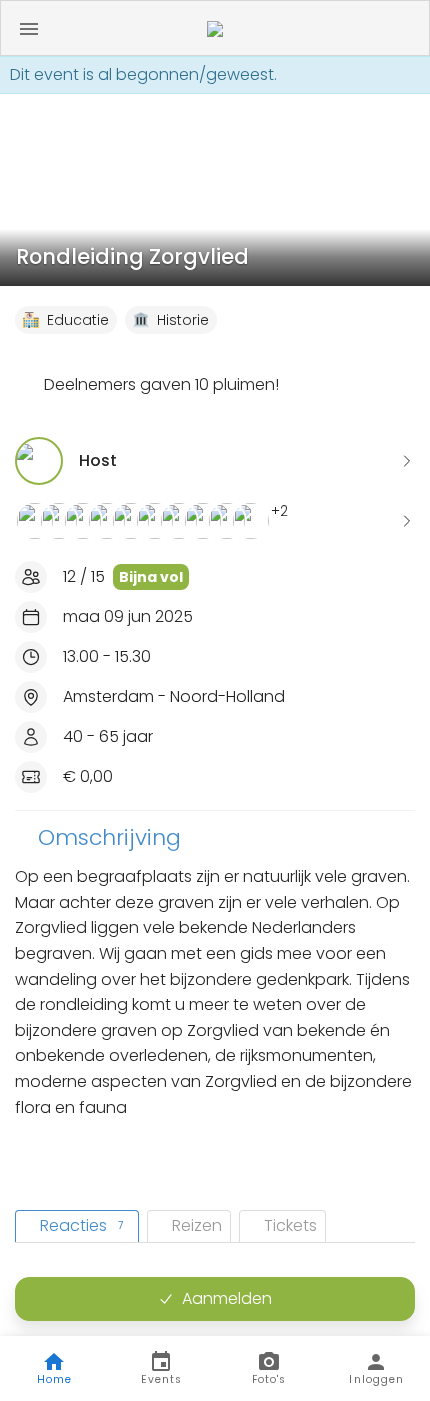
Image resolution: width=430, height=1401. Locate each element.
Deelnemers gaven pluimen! (161, 384)
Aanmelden (227, 1298)
